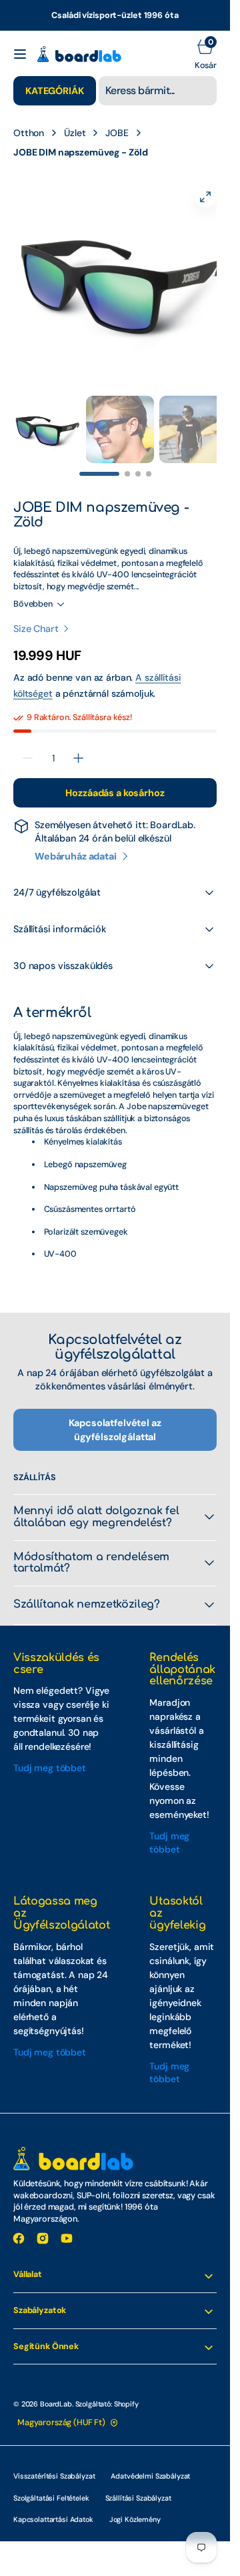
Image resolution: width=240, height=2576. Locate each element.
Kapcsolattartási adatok (53, 2506)
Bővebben (33, 591)
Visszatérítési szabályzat (54, 2463)
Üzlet (75, 133)
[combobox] (158, 91)
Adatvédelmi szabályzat (150, 2463)
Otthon (29, 133)
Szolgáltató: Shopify (107, 2390)
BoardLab (56, 2390)
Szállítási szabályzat (138, 2485)
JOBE (117, 133)
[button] (20, 54)
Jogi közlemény (135, 2506)
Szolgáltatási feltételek (51, 2485)
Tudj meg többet (50, 1754)
